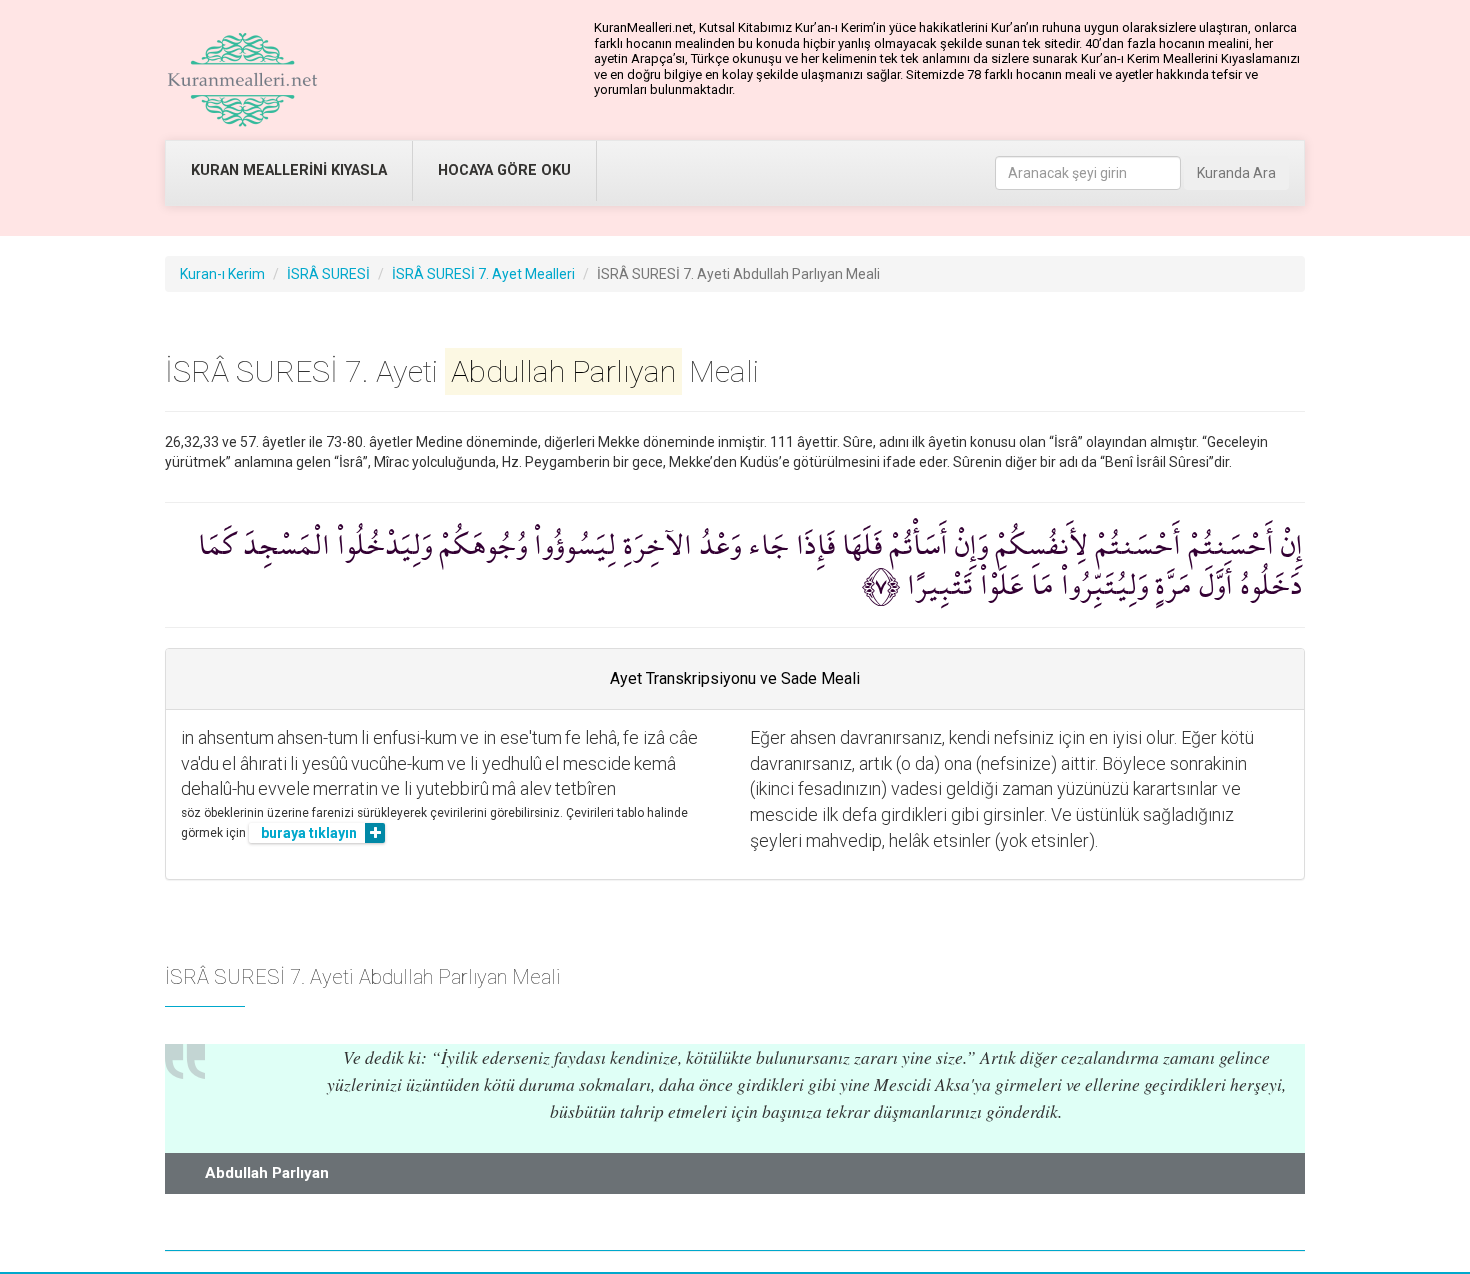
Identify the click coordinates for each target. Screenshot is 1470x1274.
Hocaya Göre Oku (504, 170)
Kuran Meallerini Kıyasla (289, 170)
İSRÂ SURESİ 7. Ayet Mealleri (483, 274)
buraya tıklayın (309, 833)
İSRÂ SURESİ (328, 274)
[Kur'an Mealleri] (242, 80)
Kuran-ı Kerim (222, 274)
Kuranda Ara (1236, 173)
